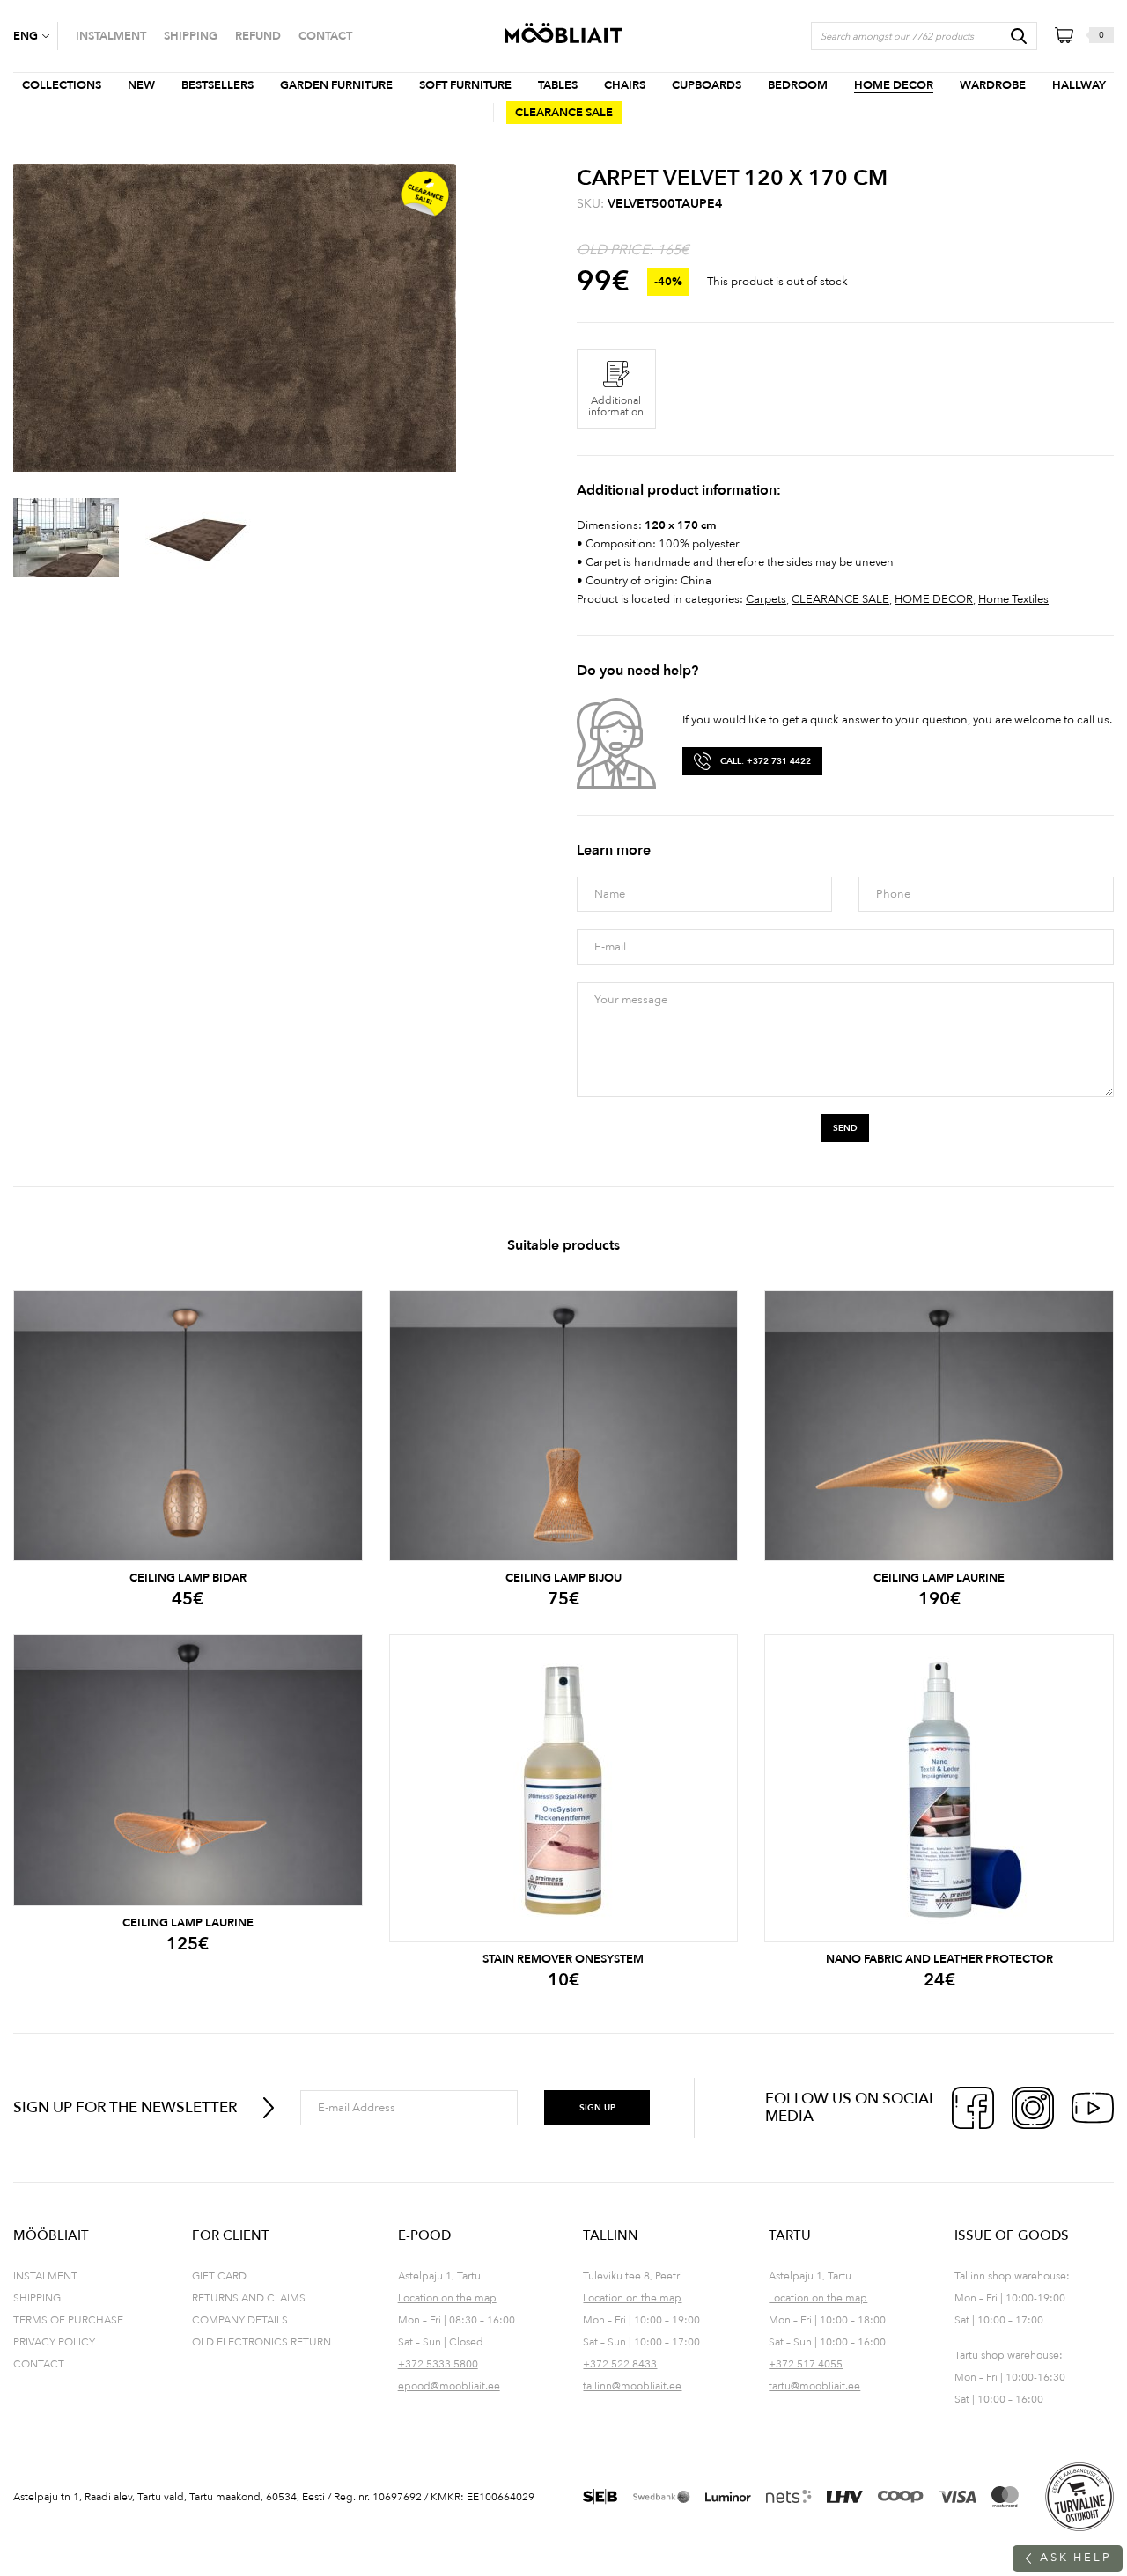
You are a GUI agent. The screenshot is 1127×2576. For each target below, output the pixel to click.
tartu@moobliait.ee (814, 2386)
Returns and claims (249, 2298)
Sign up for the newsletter (125, 2107)
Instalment (45, 2276)
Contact (39, 2364)
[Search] (1019, 36)
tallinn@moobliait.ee (632, 2386)
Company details (240, 2320)
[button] (35, 36)
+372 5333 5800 (438, 2364)
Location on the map (447, 2298)
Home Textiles (1013, 599)
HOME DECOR (934, 599)
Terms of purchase (68, 2320)
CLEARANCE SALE (840, 599)
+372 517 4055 (806, 2364)
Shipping (37, 2298)
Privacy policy (54, 2342)
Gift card (219, 2276)
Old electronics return (261, 2342)
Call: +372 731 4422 (766, 761)
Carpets (766, 599)
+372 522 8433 (620, 2364)
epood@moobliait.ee (449, 2386)
